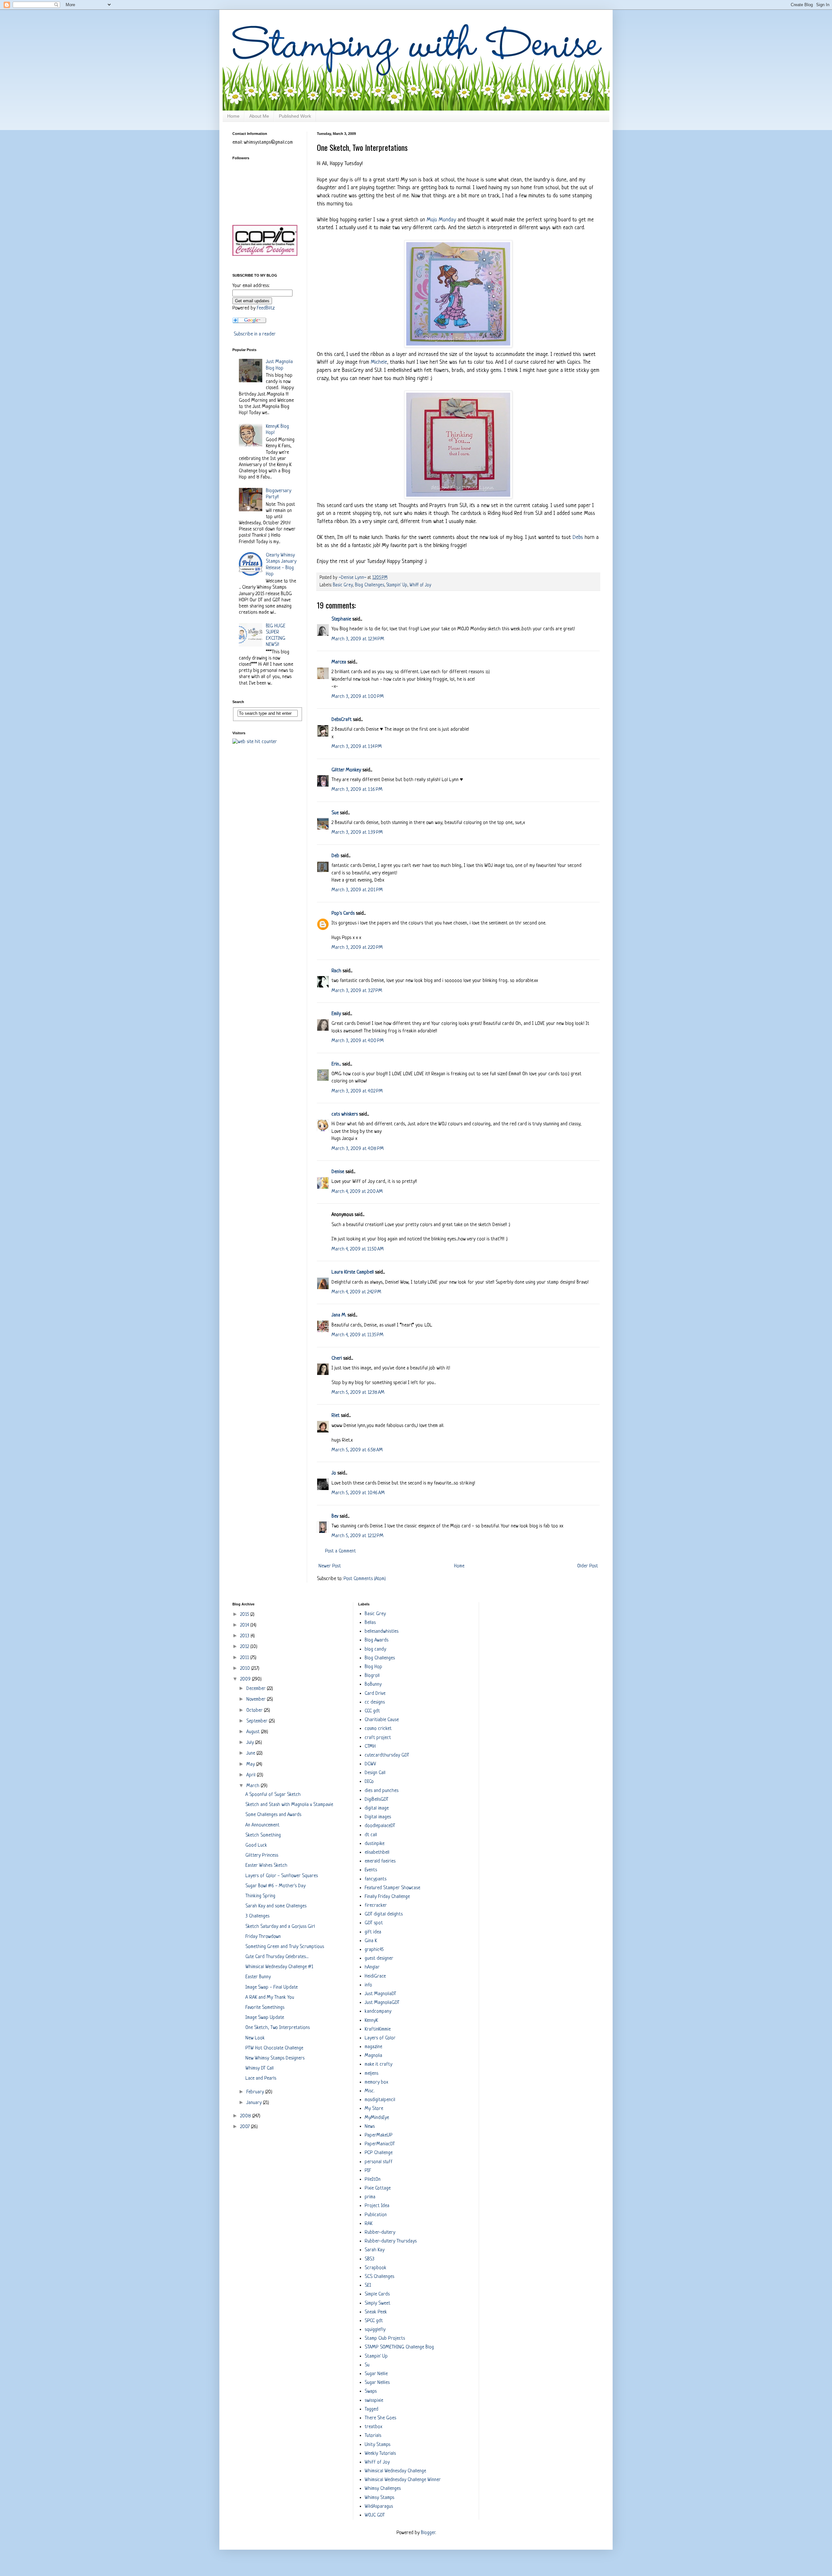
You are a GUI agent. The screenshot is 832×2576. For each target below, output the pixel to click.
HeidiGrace (375, 1976)
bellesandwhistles (382, 1632)
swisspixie (374, 2401)
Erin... (336, 1064)
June (251, 1753)
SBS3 (370, 2259)
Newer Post (330, 1566)
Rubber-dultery (380, 2233)
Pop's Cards (343, 914)
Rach (336, 971)
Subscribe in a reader (255, 334)
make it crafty (378, 2065)
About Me (259, 116)
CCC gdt (372, 1711)
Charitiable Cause (382, 1720)
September (258, 1721)
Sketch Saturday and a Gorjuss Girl (280, 1927)
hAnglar (372, 1967)
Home (233, 116)
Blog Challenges (370, 585)
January (255, 2103)
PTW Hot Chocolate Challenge (274, 2048)
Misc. (370, 2091)
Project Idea (377, 2206)
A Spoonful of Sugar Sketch (273, 1795)
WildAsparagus (379, 2507)
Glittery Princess (262, 1856)
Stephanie (341, 619)
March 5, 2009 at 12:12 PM (357, 1536)
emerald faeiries (380, 1861)
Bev (335, 1517)
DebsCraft (342, 720)
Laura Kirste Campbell (353, 1272)
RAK (369, 2224)
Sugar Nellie (376, 2374)
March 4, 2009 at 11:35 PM (357, 1335)
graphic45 (374, 1950)
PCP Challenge (379, 2153)
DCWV (370, 1764)
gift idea (373, 1932)
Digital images (378, 1817)
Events (371, 1870)
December (257, 1689)
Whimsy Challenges (383, 2489)
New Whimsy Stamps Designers (275, 2058)
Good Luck (256, 1845)
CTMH (370, 1747)
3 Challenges (257, 1916)
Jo (334, 1473)
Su (367, 2365)
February (256, 2092)
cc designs (375, 1702)
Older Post (588, 1566)
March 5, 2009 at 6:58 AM (357, 1450)
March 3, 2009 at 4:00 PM (358, 1041)
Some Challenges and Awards (273, 1815)
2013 (245, 1636)
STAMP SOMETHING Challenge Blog (399, 2347)
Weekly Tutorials (380, 2454)
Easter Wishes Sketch (266, 1866)
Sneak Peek (376, 2312)
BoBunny (373, 1685)
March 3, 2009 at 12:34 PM (358, 639)
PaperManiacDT (380, 2144)
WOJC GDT (375, 2515)
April (252, 1775)
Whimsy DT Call (260, 2068)
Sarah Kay (375, 2250)
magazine (373, 2047)
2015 (245, 1615)
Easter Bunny (258, 1977)
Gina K (371, 1941)
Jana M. (339, 1315)
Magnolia (373, 2056)
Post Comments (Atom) (365, 1579)
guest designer (379, 1959)
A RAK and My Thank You (270, 1998)
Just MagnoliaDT (380, 1994)
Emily (336, 1014)
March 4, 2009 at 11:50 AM (358, 1249)
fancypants (376, 1879)
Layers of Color (380, 2038)
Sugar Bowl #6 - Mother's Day (275, 1886)
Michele (379, 362)
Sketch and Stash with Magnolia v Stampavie (289, 1805)
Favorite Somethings (265, 2008)
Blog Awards (377, 1640)
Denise (338, 1172)
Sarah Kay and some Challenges (276, 1906)
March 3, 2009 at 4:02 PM (357, 1091)
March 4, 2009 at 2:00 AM (357, 1192)
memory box (376, 2082)
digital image (377, 1808)
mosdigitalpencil (380, 2100)
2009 (246, 1679)
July (251, 1743)
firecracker (376, 1906)
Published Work (295, 116)
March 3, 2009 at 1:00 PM (358, 697)
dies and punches (382, 1791)
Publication (376, 2215)
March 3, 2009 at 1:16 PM (357, 790)
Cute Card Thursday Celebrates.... (277, 1957)
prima (370, 2197)
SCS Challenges (379, 2277)
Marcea (339, 662)
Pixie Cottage (378, 2188)
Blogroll (372, 1676)
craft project (378, 1738)
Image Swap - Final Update (272, 1988)
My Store (374, 2109)
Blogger (428, 2533)
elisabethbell (377, 1853)
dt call (371, 1835)
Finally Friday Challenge (387, 1897)
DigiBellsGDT (377, 1800)
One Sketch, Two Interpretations (278, 2028)
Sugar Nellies (377, 2383)
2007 (246, 2127)
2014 (245, 1625)
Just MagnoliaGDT (382, 2003)
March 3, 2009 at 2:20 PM (357, 948)
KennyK (371, 2021)
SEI (368, 2286)
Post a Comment (340, 1551)
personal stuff (379, 2162)
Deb (335, 856)
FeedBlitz (266, 308)
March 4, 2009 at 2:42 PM (356, 1292)
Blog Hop (373, 1667)
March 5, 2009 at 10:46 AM (358, 1493)
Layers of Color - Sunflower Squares (282, 1876)
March (253, 1786)
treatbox (373, 2427)
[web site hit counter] (255, 742)
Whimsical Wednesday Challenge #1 (279, 1967)
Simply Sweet (377, 2303)
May (251, 1765)
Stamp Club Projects (385, 2339)
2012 (245, 1647)
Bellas (370, 1623)
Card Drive (375, 1694)
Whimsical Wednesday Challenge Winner (403, 2480)
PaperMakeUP (379, 2135)
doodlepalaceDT (380, 1826)
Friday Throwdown (263, 1937)
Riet (336, 1416)
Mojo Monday (441, 220)
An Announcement (262, 1825)
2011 (245, 1658)
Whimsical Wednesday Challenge (395, 2471)
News (370, 2127)
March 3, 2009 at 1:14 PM (357, 747)
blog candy (375, 1649)
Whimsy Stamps (379, 2498)
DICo (369, 1782)
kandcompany (378, 2012)
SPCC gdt (374, 2321)
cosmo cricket (378, 1729)
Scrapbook (376, 2268)
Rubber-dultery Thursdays (391, 2241)
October (255, 1711)
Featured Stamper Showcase (392, 1888)
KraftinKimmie (378, 2029)
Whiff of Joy (420, 585)
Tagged (371, 2409)
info (368, 1985)
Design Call (375, 1773)
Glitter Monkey (346, 770)
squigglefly (375, 2330)
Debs (578, 537)
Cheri (337, 1359)
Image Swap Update (265, 2018)
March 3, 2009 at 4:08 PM (358, 1149)
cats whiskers (345, 1114)
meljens (371, 2074)
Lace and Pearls (261, 2079)
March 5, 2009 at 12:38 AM (358, 1393)
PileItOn (373, 2180)
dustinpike (375, 1844)
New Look (255, 2038)
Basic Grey (343, 585)
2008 (246, 2116)
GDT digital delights (384, 1914)
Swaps (371, 2392)
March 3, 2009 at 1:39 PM (357, 833)
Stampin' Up (397, 585)
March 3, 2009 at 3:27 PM (357, 991)
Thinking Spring (260, 1896)
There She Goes (380, 2418)
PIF (368, 2171)
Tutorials (373, 2436)
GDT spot (374, 1923)
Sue (335, 813)
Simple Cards (377, 2294)
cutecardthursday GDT (387, 1755)
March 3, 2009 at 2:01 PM (357, 890)
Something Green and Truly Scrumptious (285, 1947)
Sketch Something (263, 1835)
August (254, 1732)
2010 (246, 1669)
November (257, 1700)
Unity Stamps (377, 2445)
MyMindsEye (377, 2118)
